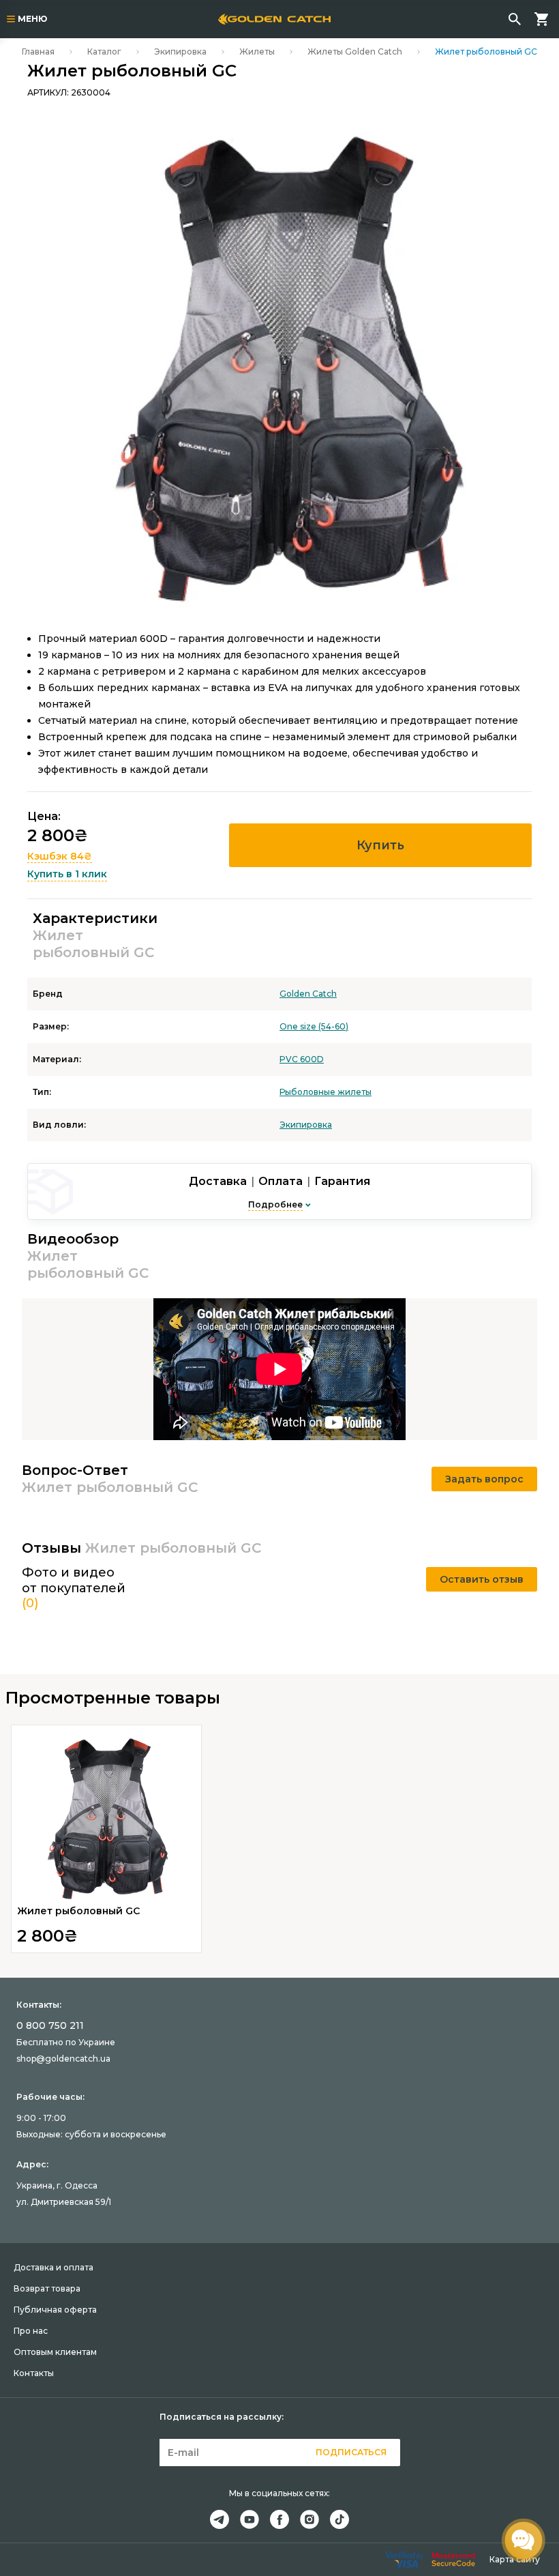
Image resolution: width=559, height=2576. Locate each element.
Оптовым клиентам (55, 2352)
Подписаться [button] (351, 2452)
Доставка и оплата (54, 2267)
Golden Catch (308, 994)
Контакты (34, 2373)
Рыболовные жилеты (326, 1092)
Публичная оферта (55, 2310)
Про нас (31, 2331)
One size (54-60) (314, 1026)
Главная (38, 52)
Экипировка (180, 52)
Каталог (104, 52)
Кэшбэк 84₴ (60, 856)
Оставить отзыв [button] (482, 1579)
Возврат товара (47, 2288)
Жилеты (257, 52)
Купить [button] (380, 845)
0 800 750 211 (50, 2025)
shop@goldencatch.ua (63, 2059)
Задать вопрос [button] (484, 1479)
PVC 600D (302, 1059)
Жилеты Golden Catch (355, 52)
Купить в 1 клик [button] (67, 874)
